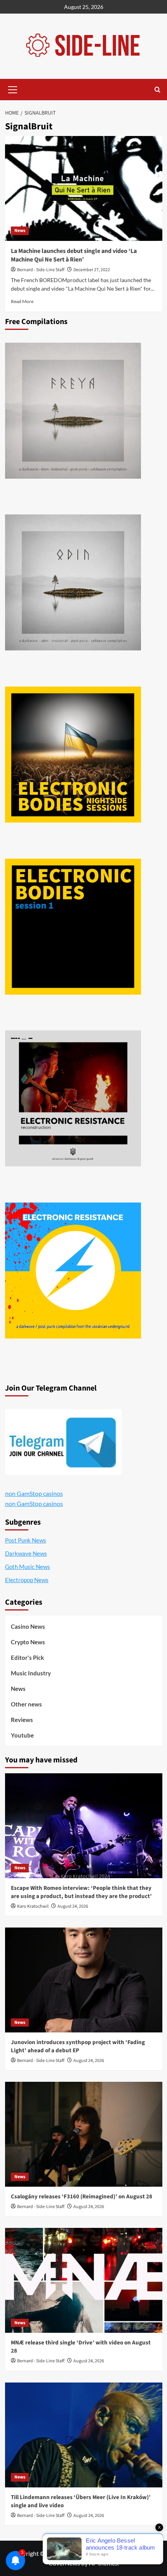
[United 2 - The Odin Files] (73, 582)
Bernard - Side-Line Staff (41, 270)
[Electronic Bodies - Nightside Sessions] (73, 755)
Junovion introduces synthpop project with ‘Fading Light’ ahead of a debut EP (78, 2046)
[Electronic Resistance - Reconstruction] (73, 1098)
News (20, 231)
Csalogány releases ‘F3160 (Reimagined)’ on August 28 (82, 2197)
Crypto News (28, 1642)
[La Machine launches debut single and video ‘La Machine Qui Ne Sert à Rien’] (84, 188)
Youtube (22, 1735)
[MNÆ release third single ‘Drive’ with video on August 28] (84, 2280)
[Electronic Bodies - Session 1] (73, 927)
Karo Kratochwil (33, 1906)
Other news (26, 1704)
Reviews (22, 1720)
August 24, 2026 (73, 1906)
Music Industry (31, 1673)
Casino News (28, 1626)
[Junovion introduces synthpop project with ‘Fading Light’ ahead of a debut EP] (84, 1980)
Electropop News (27, 1580)
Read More (22, 301)
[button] (13, 89)
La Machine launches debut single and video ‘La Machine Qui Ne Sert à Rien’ (74, 255)
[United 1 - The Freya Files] (73, 411)
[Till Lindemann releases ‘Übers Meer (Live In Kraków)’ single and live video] (84, 2435)
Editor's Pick (27, 1657)
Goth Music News (28, 1567)
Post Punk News (26, 1540)
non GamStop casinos (34, 1493)
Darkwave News (26, 1553)
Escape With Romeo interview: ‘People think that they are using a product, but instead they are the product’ (81, 1892)
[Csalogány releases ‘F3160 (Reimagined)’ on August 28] (84, 2134)
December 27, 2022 (92, 270)
